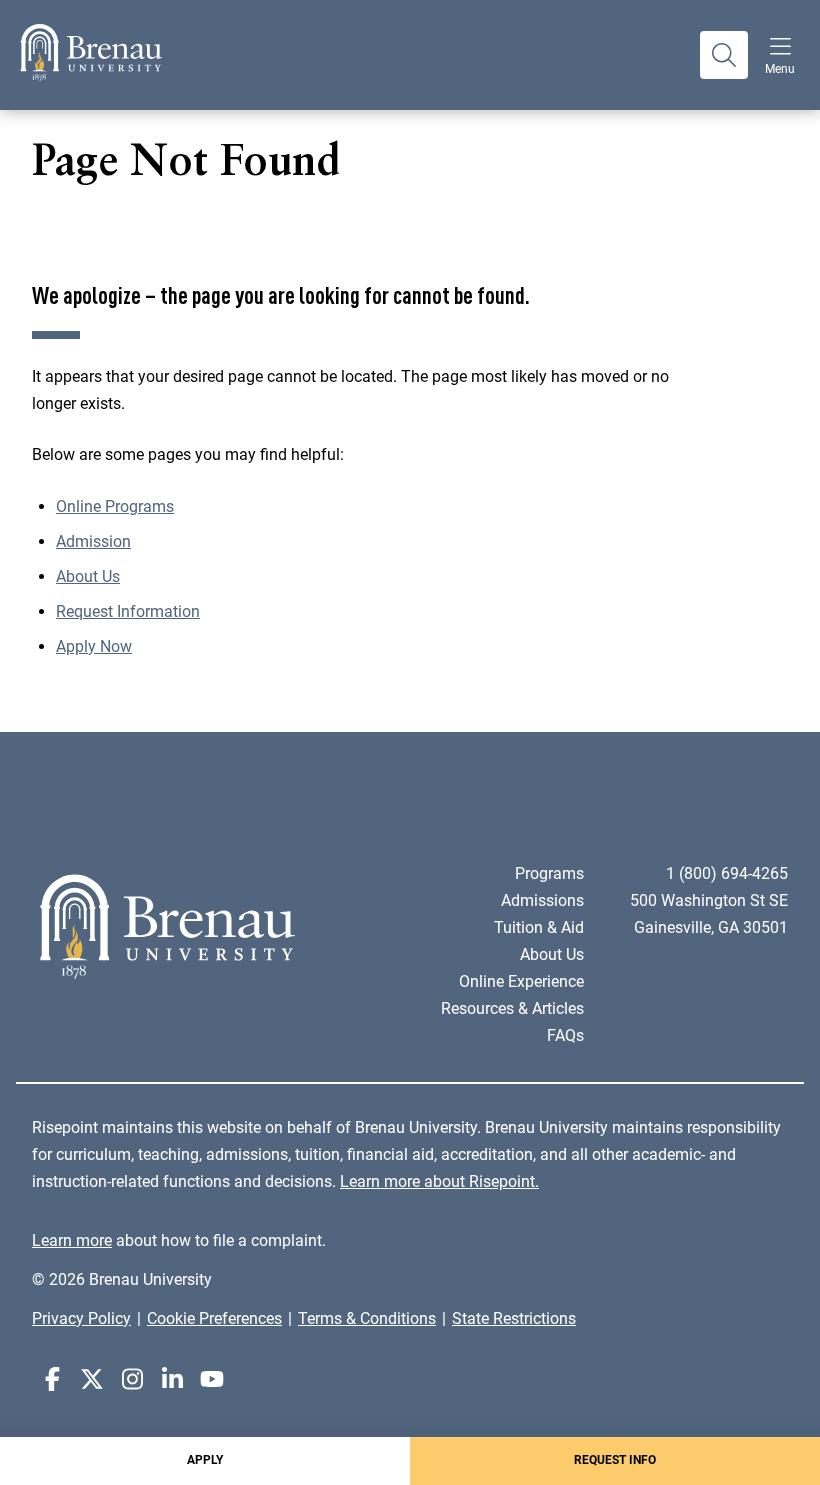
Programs (549, 873)
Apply (205, 1460)
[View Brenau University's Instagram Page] (132, 1380)
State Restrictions (514, 1318)
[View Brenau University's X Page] (92, 1380)
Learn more (72, 1240)
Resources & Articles (512, 1008)
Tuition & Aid (539, 927)
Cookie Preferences (214, 1318)
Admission (93, 541)
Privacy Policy (81, 1318)
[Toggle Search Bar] (724, 55)
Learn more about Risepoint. (439, 1181)
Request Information (128, 611)
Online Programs (115, 506)
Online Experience (521, 981)
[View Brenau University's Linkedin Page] (172, 1380)
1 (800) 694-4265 (727, 873)
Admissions (542, 900)
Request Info (615, 1460)
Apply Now (94, 646)
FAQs (565, 1035)
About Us (88, 576)
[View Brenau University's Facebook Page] (52, 1380)
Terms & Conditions (367, 1318)
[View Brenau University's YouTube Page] (212, 1380)
